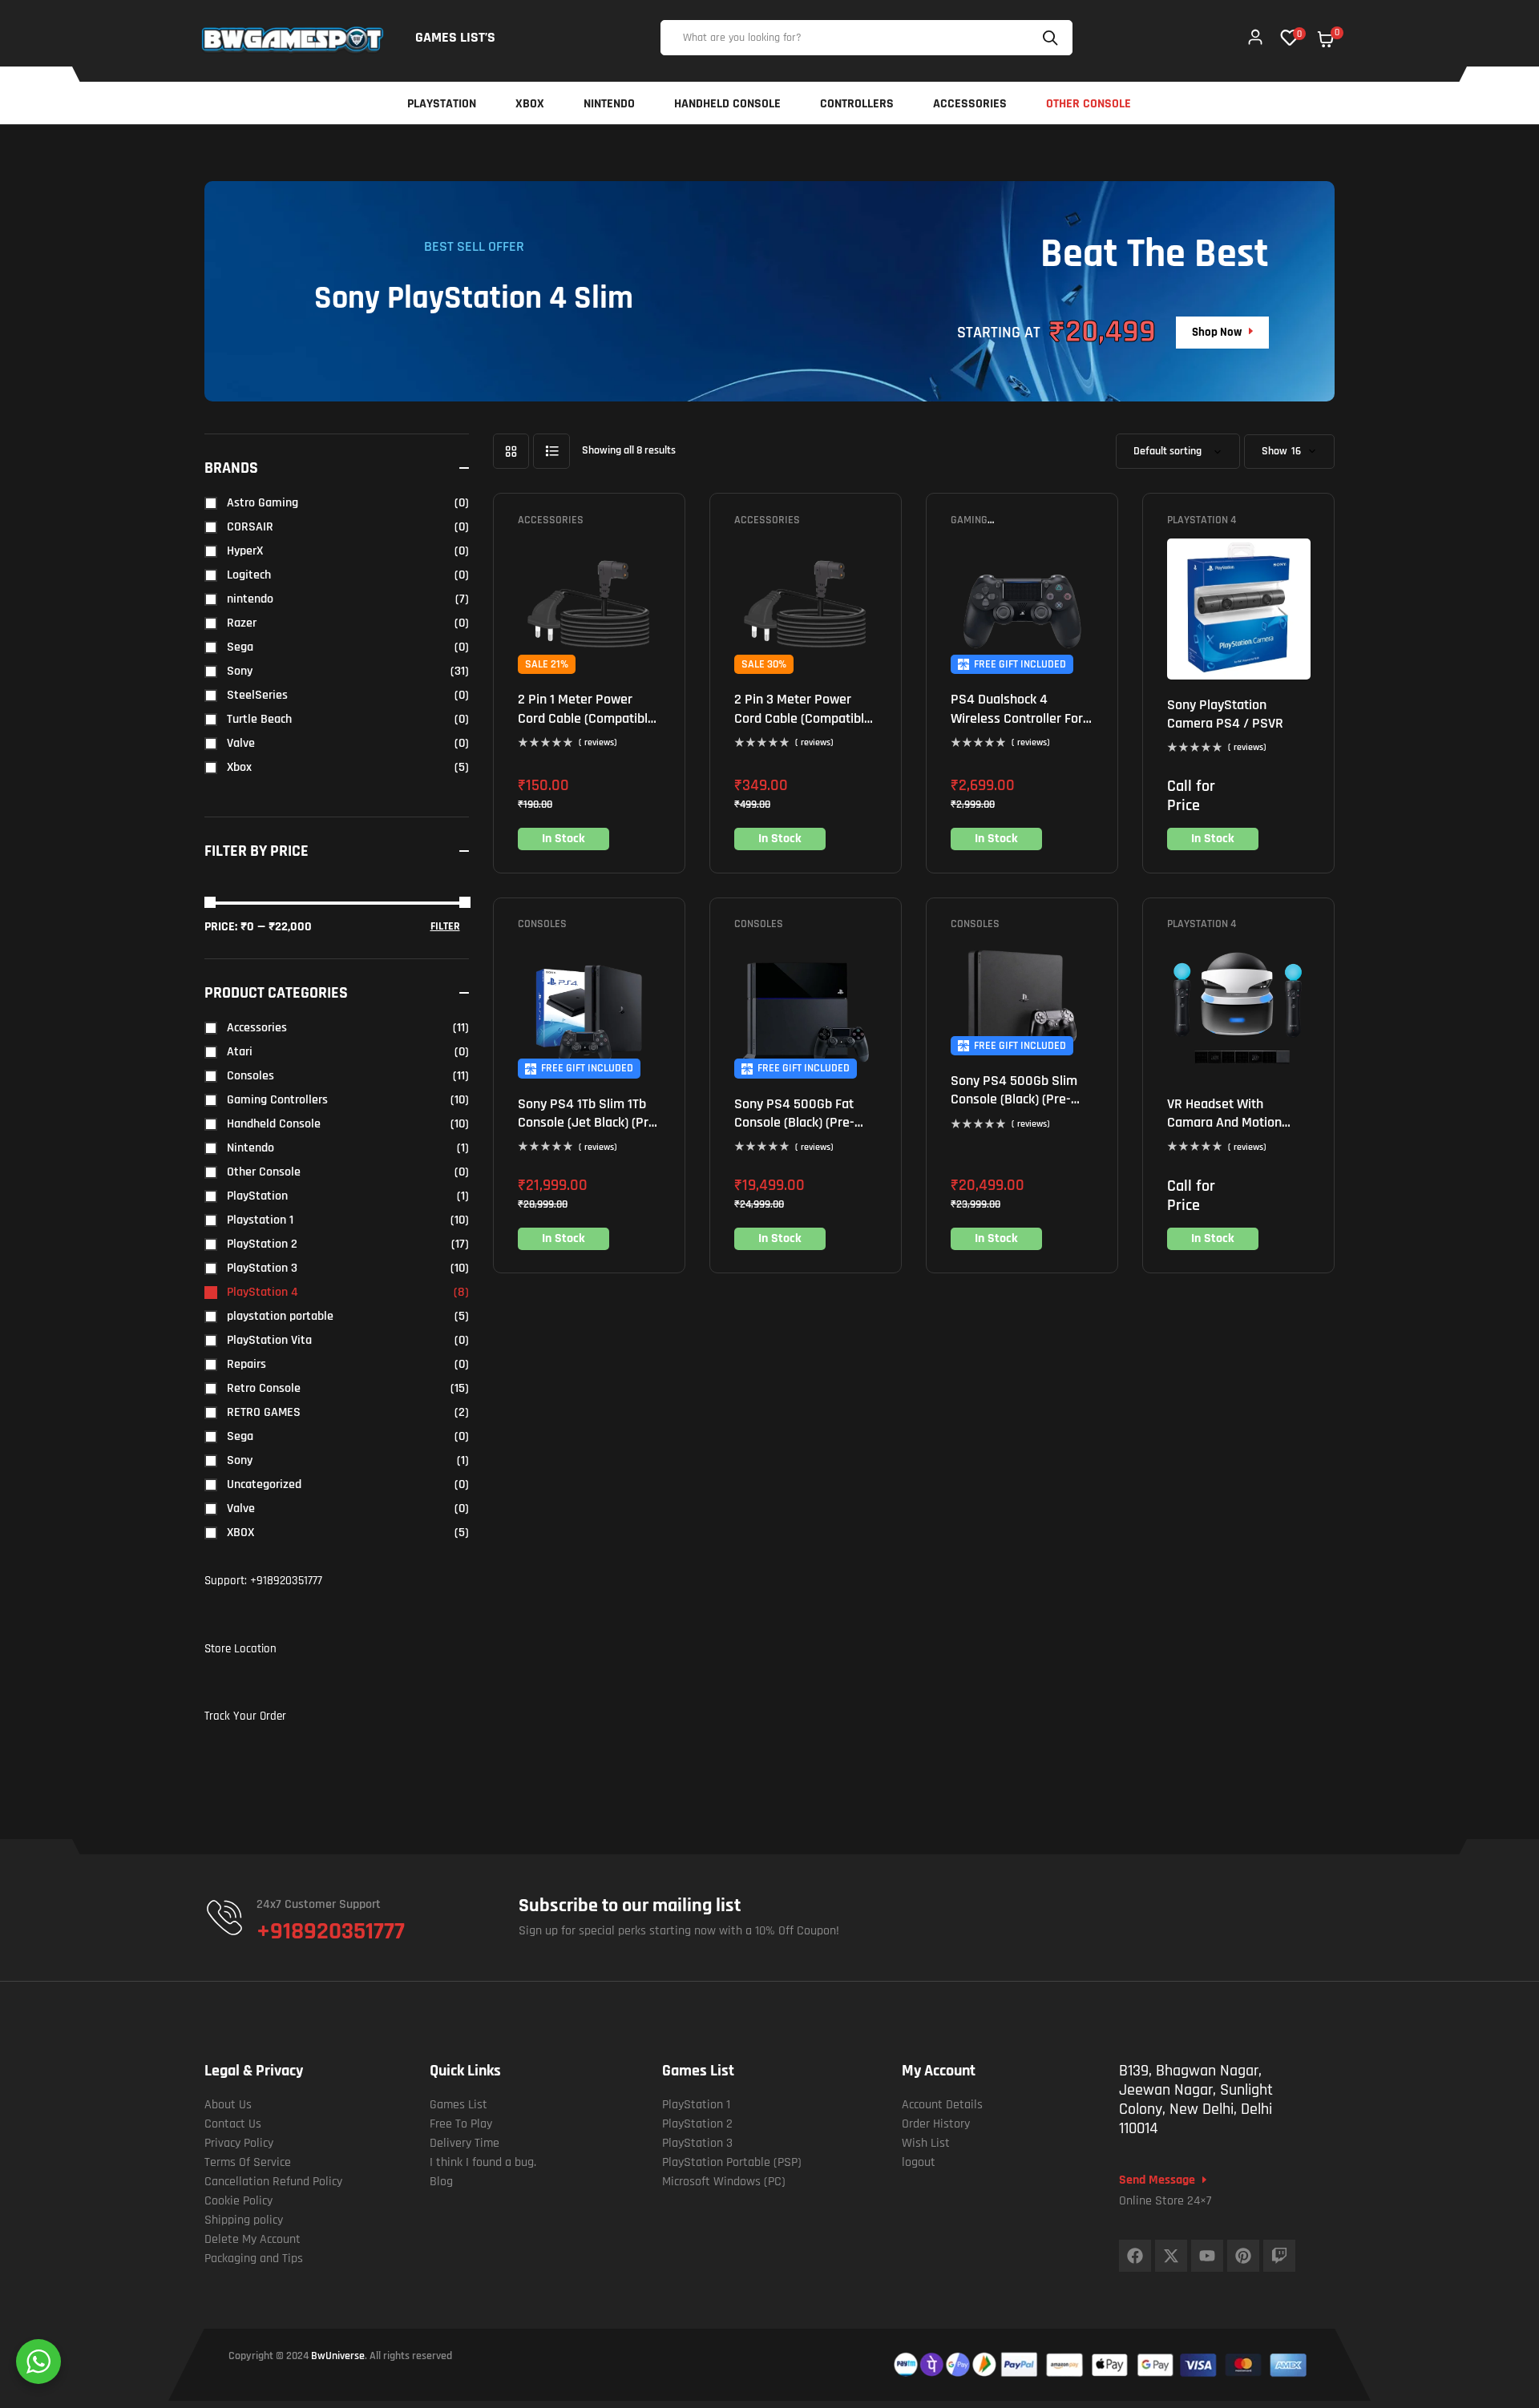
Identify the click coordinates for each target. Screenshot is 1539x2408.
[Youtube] (1207, 2256)
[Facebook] (1135, 2256)
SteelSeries (257, 695)
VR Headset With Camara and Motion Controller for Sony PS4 (1236, 1123)
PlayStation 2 (262, 1244)
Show (1274, 452)
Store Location (240, 1649)
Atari (240, 1052)
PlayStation (257, 1196)
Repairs (246, 1364)
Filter (445, 926)
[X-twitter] (1171, 2256)
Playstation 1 (260, 1220)
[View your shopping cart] (1326, 39)
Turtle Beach (259, 719)
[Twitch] (1279, 2256)
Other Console (264, 1172)
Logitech (249, 575)
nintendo (250, 599)
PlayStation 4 (1202, 520)
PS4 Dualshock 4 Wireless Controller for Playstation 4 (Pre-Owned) (1017, 727)
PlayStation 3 (262, 1268)
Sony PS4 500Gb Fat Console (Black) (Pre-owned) (794, 1123)
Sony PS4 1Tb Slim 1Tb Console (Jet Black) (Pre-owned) (589, 1123)
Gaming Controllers (983, 526)
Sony (240, 671)
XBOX (240, 1533)
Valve (241, 743)
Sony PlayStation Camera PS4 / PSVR (1225, 714)
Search (1052, 38)
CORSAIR (250, 527)
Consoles (542, 924)
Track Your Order (245, 1716)
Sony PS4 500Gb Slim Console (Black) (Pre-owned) (1014, 1099)
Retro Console (264, 1388)
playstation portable (280, 1316)
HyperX (245, 551)
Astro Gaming (263, 503)
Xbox (239, 767)
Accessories (551, 520)
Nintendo (250, 1148)
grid (511, 451)
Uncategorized (264, 1484)
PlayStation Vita (269, 1340)
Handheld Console (274, 1124)
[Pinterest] (1243, 2256)
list (551, 451)
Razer (242, 623)
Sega (240, 647)
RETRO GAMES (264, 1412)
